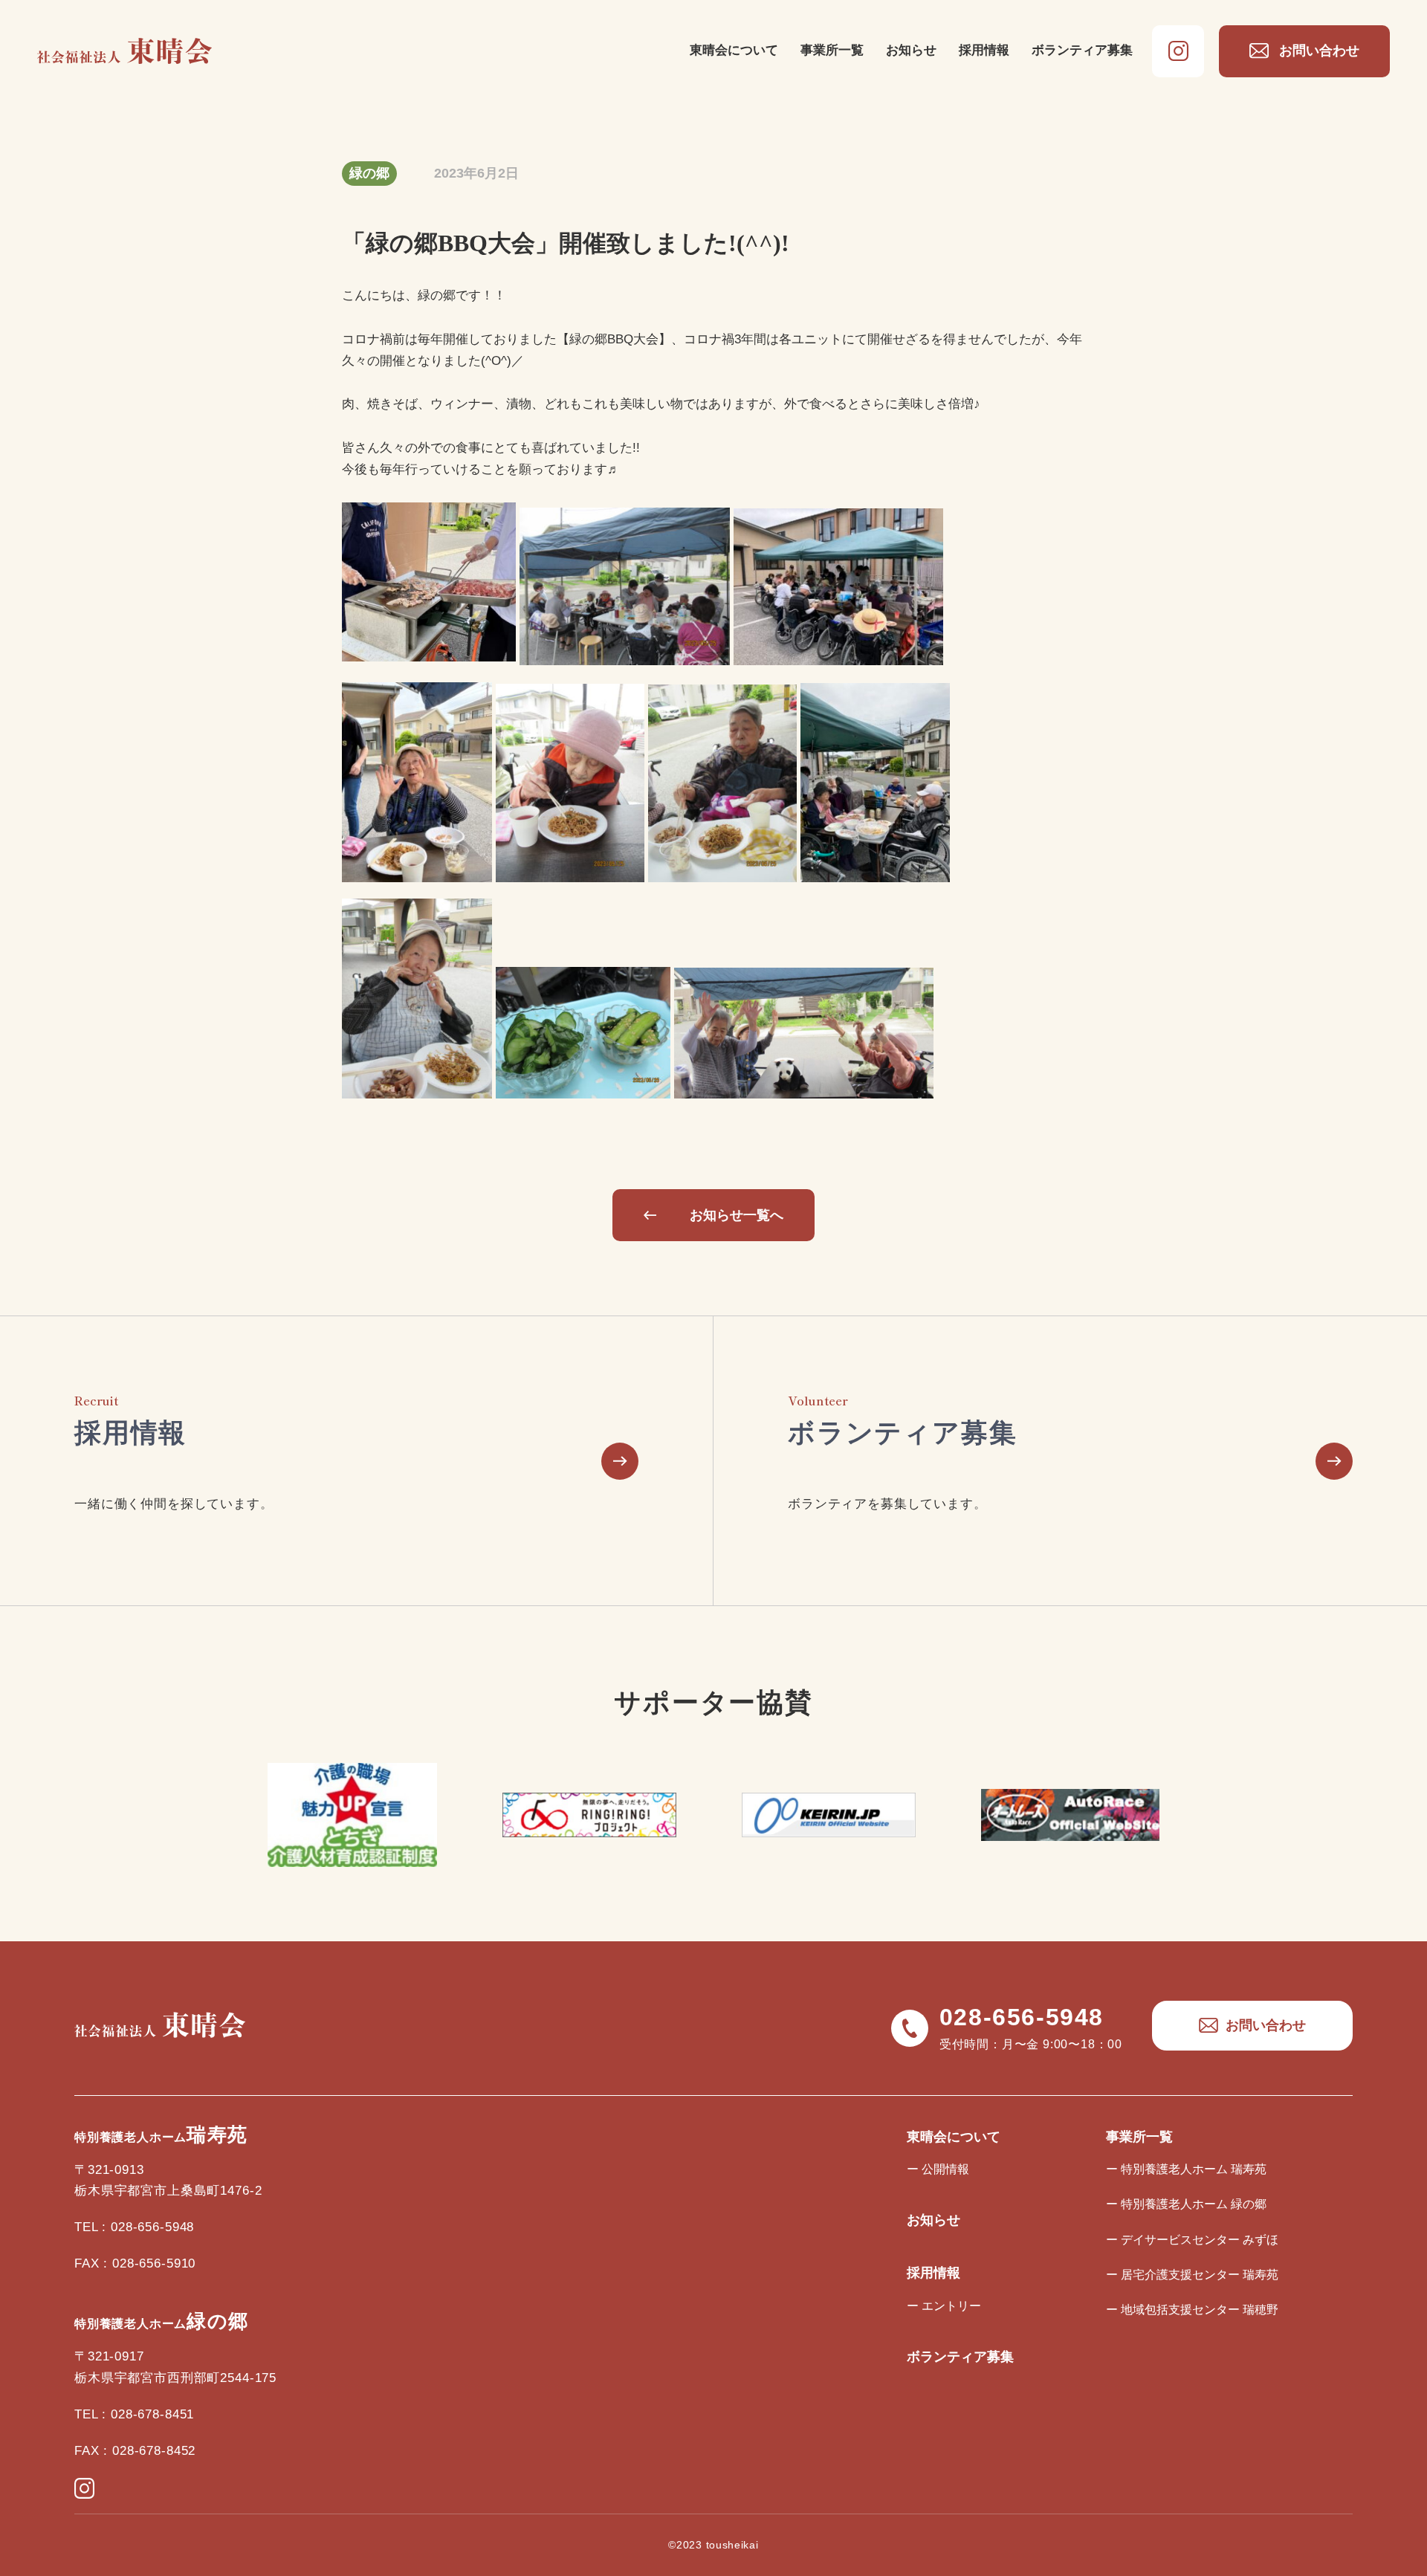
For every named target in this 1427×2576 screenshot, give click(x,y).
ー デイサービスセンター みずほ (1192, 2240)
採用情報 (984, 50)
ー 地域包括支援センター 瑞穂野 (1192, 2310)
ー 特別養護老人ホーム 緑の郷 (1186, 2204)
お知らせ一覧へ (737, 1215)
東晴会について (734, 50)
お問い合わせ (1319, 51)
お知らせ (911, 50)
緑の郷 (369, 173)
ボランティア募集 (1082, 50)
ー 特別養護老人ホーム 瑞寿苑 (1186, 2169)
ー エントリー (944, 2306)
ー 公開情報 (938, 2169)
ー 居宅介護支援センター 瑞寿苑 (1192, 2275)
